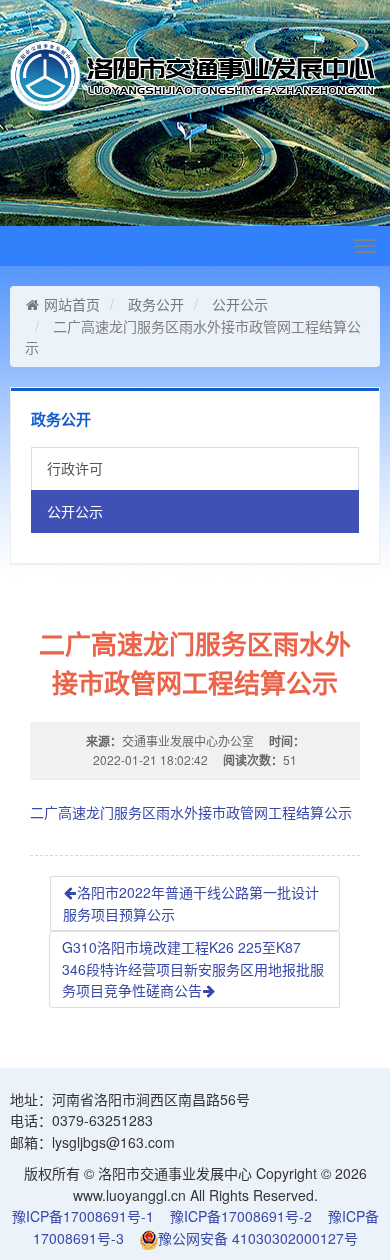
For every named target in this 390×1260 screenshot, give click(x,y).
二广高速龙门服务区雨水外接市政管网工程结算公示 (191, 812)
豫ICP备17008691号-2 (241, 1216)
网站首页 (72, 304)
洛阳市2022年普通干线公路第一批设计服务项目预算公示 (191, 903)
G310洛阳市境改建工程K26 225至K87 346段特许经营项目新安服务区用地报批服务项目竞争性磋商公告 (193, 968)
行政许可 (75, 468)
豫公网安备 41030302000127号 (258, 1238)
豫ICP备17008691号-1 (83, 1216)
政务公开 (156, 304)
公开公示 (240, 304)
